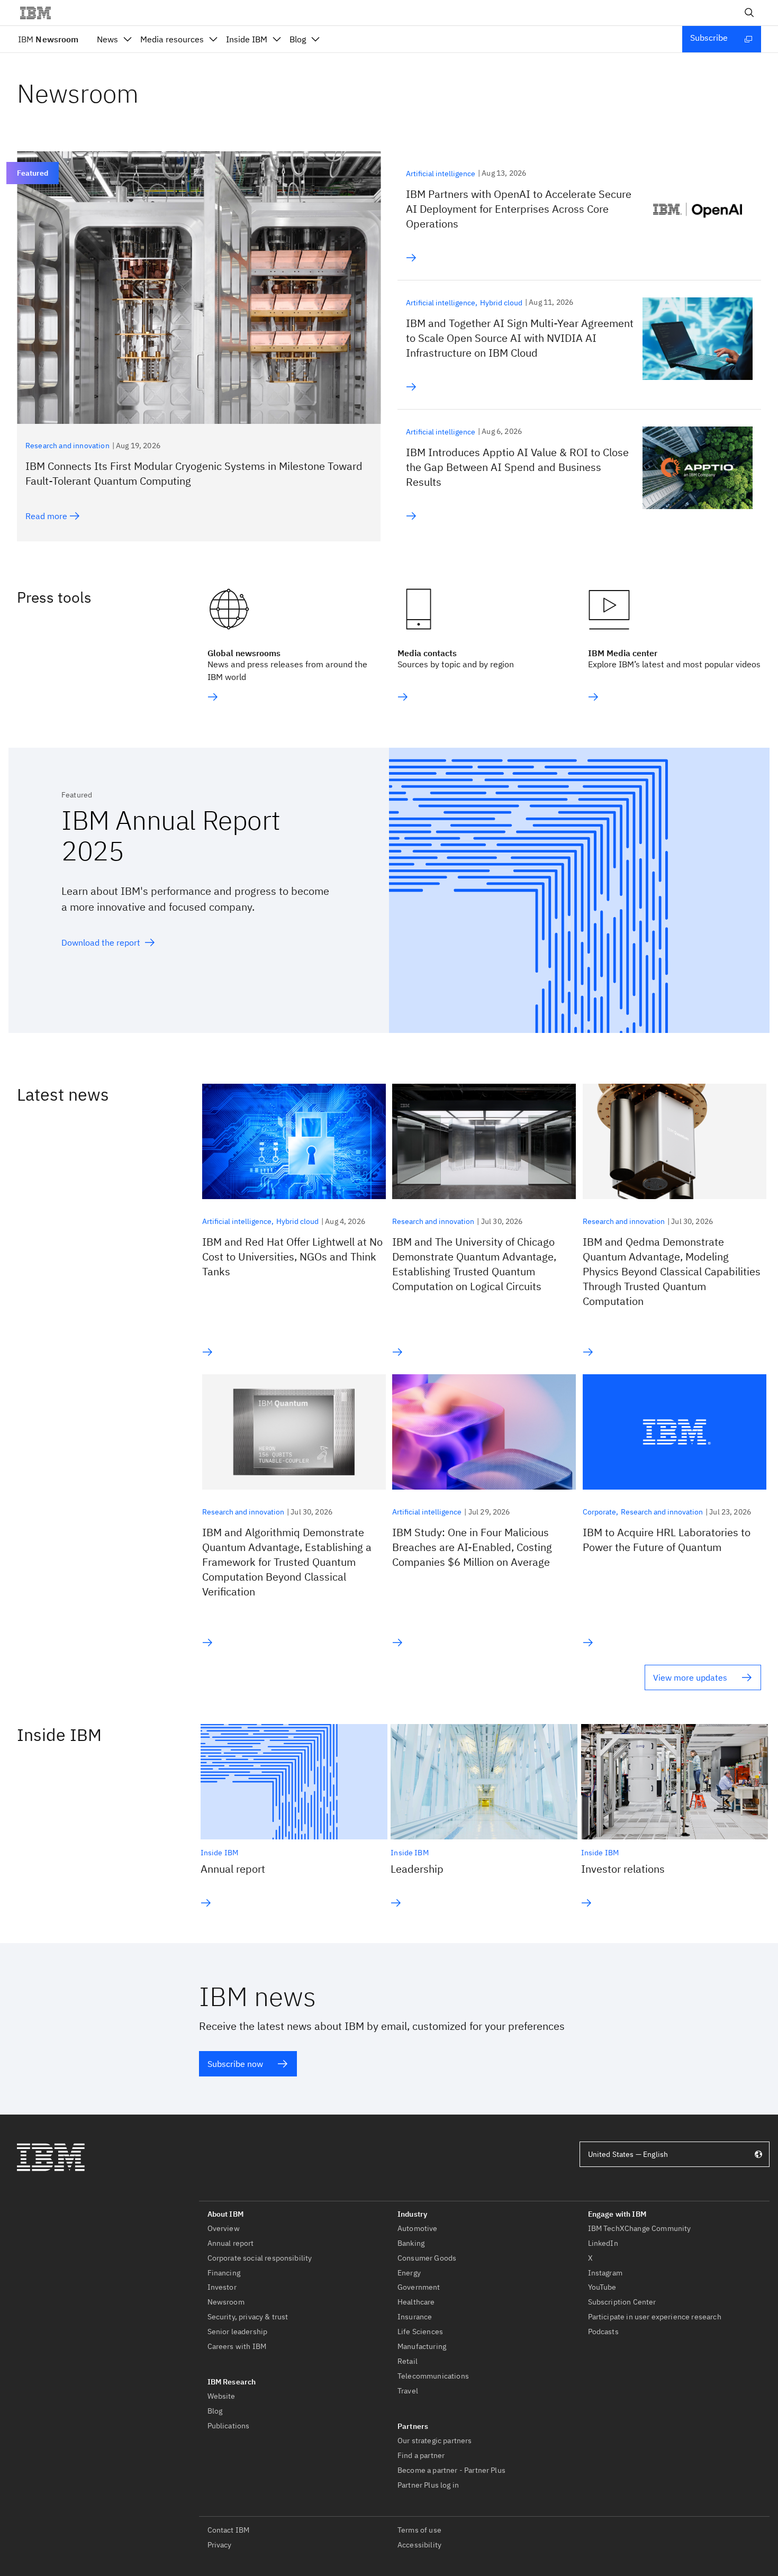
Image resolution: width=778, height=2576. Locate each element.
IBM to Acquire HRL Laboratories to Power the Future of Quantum (667, 1540)
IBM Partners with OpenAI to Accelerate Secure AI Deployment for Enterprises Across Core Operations (519, 209)
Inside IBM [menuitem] (247, 39)
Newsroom (48, 39)
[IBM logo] (40, 13)
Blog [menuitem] (298, 39)
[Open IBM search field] (749, 13)
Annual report (233, 1869)
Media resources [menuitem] (172, 39)
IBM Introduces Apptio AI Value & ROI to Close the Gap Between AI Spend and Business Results (517, 467)
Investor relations (623, 1869)
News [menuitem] (107, 39)
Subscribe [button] (709, 38)
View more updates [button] (690, 1677)
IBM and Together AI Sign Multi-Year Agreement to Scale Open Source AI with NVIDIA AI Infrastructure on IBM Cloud (520, 338)
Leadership (417, 1869)
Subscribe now (235, 2064)
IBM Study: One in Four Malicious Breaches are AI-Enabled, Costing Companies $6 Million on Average (472, 1547)
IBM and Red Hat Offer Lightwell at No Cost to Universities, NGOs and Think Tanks (292, 1257)
